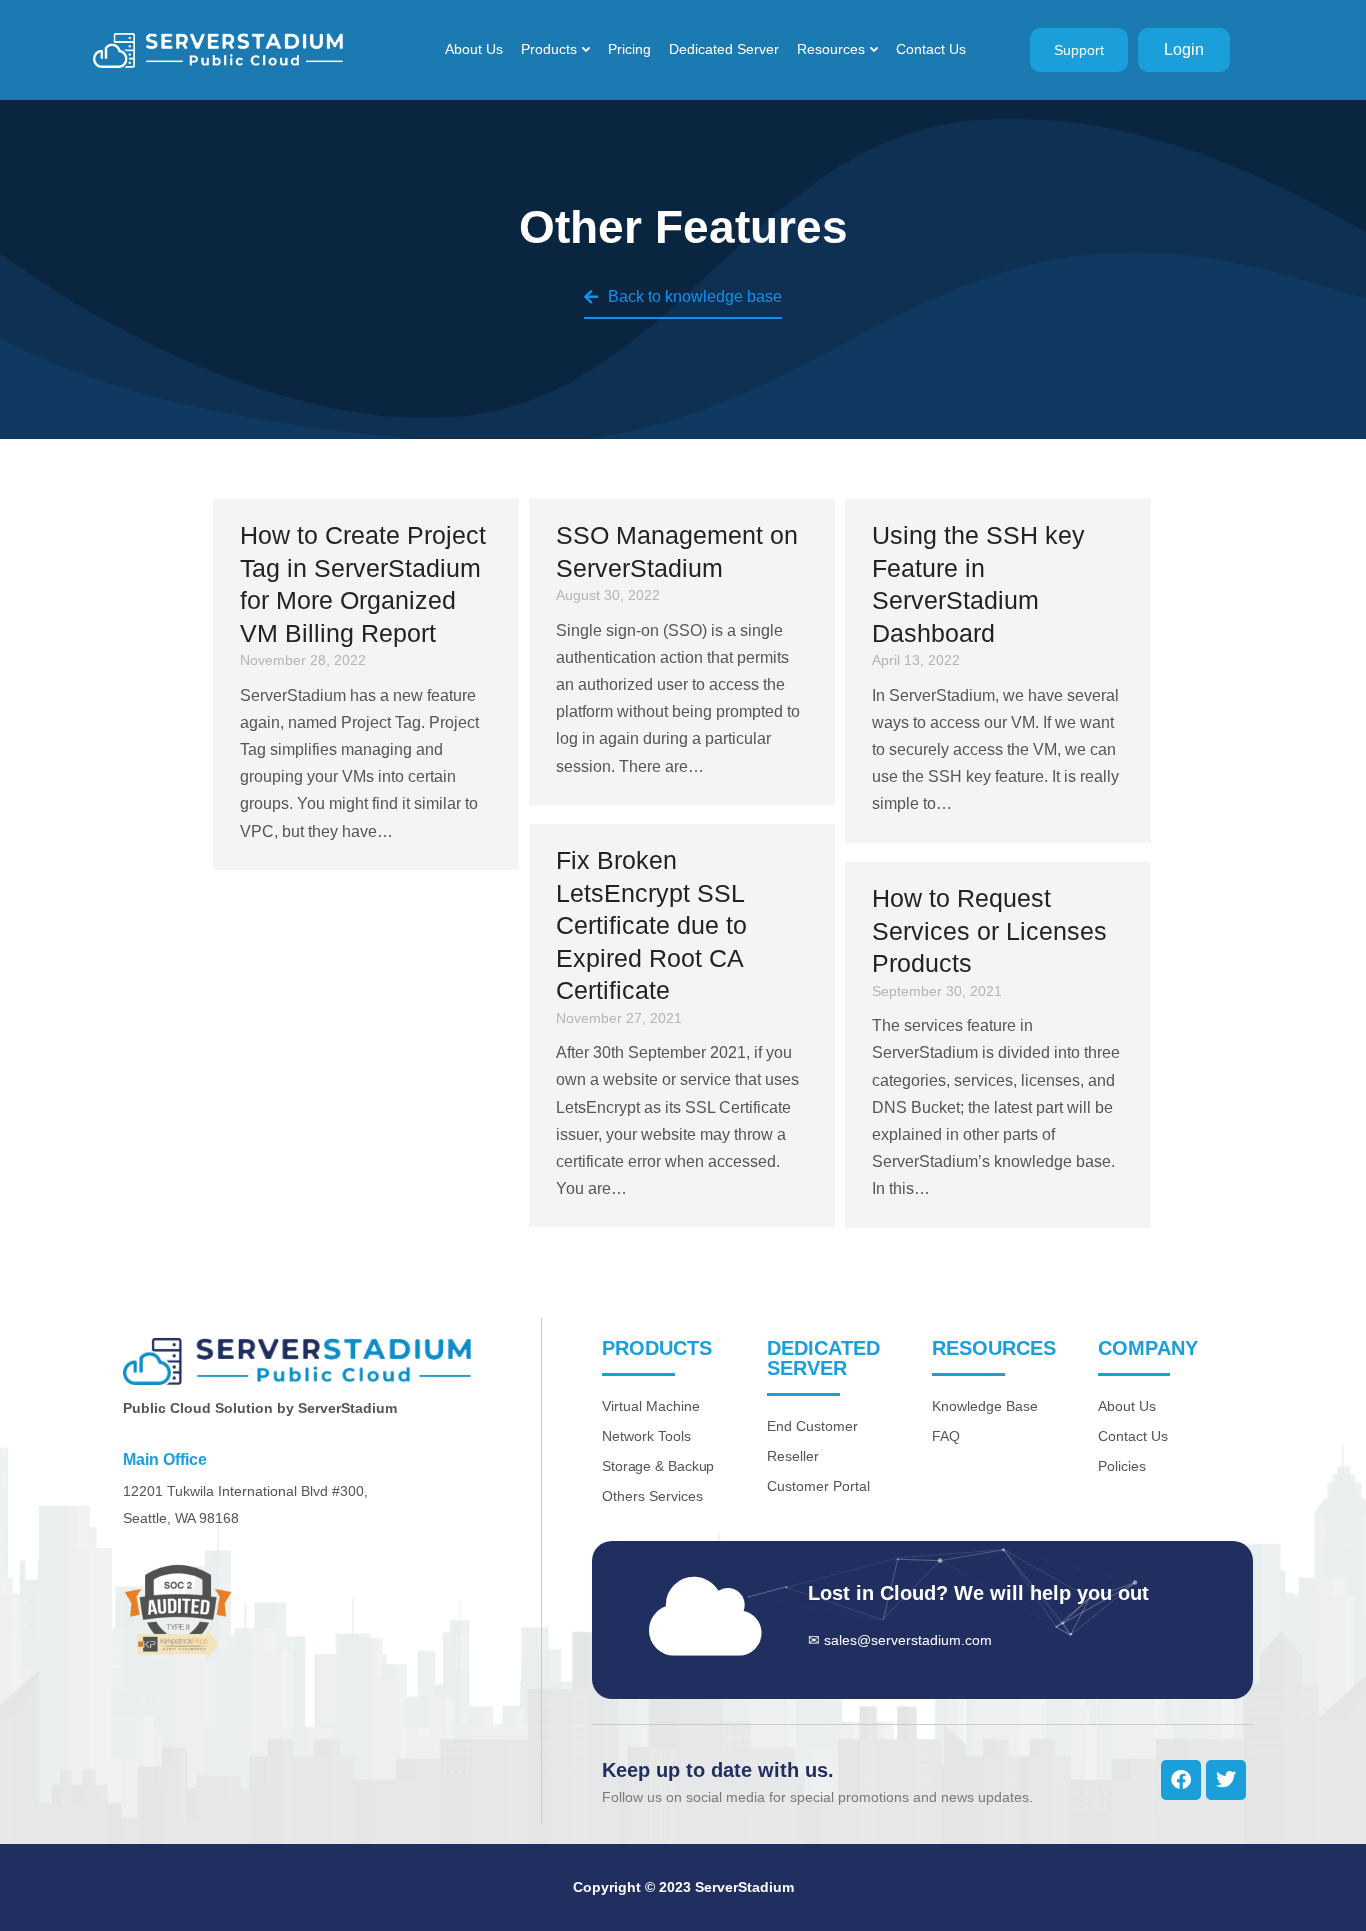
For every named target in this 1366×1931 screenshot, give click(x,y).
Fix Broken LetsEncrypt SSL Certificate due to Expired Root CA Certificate (651, 925)
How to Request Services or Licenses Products (989, 930)
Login (1184, 49)
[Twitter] (1226, 1780)
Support (1079, 50)
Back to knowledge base (695, 296)
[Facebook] (1181, 1780)
